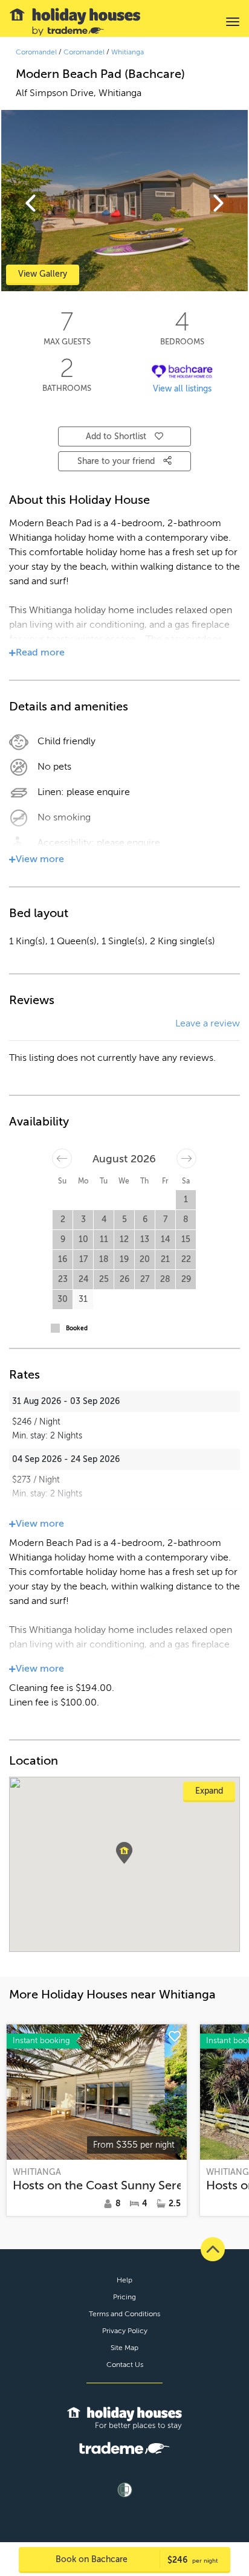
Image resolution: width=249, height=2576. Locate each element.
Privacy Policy (125, 2331)
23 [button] (63, 1279)
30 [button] (63, 1299)
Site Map (124, 2348)
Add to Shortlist (116, 436)
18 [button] (104, 1259)
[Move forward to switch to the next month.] (186, 1158)
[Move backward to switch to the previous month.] (62, 1158)
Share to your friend (117, 461)
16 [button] (63, 1259)
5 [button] (124, 1219)
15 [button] (186, 1239)
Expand (209, 1791)
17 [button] (83, 1259)
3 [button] (83, 1219)
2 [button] (63, 1219)
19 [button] (124, 1259)
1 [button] (186, 1199)
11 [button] (104, 1239)
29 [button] (186, 1279)
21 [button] (165, 1259)
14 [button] (165, 1239)
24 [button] (83, 1279)
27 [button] (145, 1279)
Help (124, 2280)
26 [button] (124, 1279)
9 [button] (63, 1239)
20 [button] (145, 1259)
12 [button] (124, 1239)
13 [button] (145, 1239)
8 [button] (186, 1219)
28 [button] (165, 1279)
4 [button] (104, 1219)
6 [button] (145, 1219)
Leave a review (208, 1023)
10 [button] (83, 1239)
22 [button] (186, 1259)
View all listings (182, 389)
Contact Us (125, 2365)
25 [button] (104, 1279)
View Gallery (43, 274)
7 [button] (165, 1219)
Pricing (124, 2297)
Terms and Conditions (124, 2314)
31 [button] (83, 1299)
